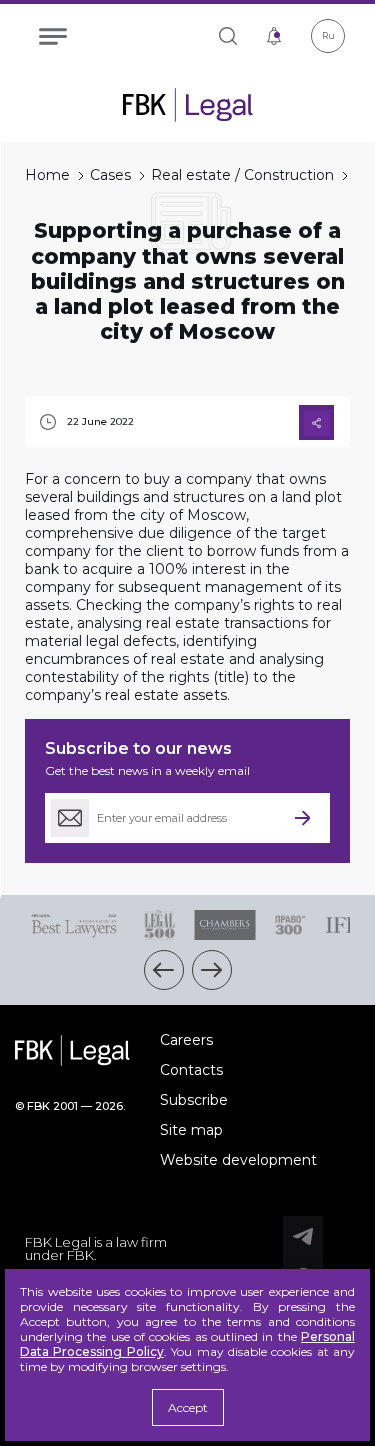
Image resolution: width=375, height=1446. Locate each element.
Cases (110, 175)
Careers (186, 1040)
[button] (164, 970)
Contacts (191, 1070)
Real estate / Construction (242, 175)
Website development (238, 1160)
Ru (328, 35)
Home (47, 175)
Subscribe (194, 1100)
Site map (191, 1130)
